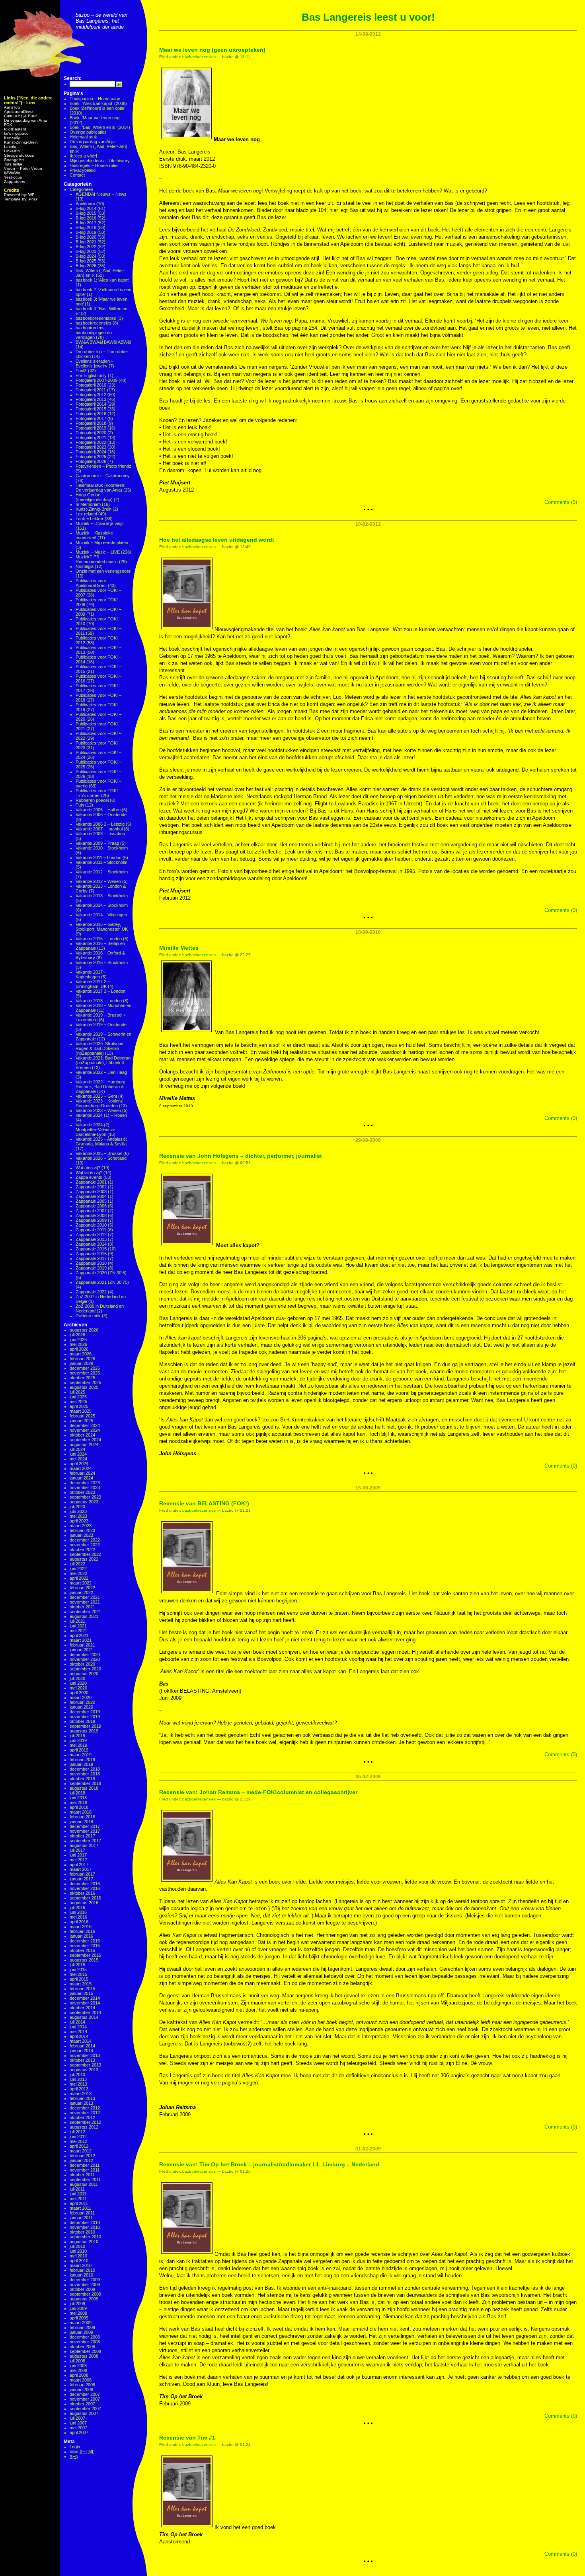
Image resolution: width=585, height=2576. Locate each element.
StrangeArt (14, 160)
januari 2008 (81, 2389)
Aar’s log (12, 107)
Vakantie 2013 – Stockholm (102, 896)
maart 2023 (81, 1526)
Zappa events (89, 1177)
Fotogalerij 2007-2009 (97, 380)
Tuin (80, 805)
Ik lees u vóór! (83, 156)
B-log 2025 (86, 261)
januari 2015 (81, 1993)
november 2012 (85, 2113)
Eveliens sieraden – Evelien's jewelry (95, 364)
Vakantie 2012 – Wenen (98, 881)
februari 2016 (82, 1931)
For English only (91, 375)
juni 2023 (78, 1511)
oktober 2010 (82, 2232)
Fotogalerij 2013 (91, 399)
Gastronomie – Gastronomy (103, 476)
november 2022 (85, 1545)
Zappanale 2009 (91, 1220)
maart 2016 (81, 1927)
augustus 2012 (84, 2127)
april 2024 (79, 1464)
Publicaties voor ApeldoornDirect (91, 583)
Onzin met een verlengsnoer (103, 571)
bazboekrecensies (94, 323)
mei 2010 (78, 2256)
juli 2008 (77, 2361)
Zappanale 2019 (91, 1268)
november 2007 (85, 2399)
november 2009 (85, 2284)
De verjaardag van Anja (25, 120)
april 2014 (79, 2036)
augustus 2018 (84, 1788)
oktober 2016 (82, 1893)
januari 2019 (81, 1764)
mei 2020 (78, 1688)
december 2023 (85, 1483)
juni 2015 (78, 1969)
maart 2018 (81, 1812)
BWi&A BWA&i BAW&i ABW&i (103, 342)
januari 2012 (81, 2160)
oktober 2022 (82, 1549)
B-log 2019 (86, 232)
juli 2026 (77, 1335)
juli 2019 (77, 1736)
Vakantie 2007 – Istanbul (99, 829)
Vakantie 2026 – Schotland (101, 1158)
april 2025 (79, 1406)
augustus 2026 (84, 1330)
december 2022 (85, 1540)
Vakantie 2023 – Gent (96, 1096)
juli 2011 (77, 2189)
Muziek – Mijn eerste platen (102, 542)
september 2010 (85, 2237)
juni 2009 (78, 2308)
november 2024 (85, 1430)
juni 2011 (78, 2194)
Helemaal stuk (83, 137)
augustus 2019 (84, 1731)
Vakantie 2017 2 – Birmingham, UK (93, 984)
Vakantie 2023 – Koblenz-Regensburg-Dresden (100, 1103)
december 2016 (85, 1884)
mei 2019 (78, 1745)
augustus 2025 (84, 1387)
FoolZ (81, 371)
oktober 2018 (82, 1779)
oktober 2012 (82, 2117)
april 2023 (79, 1521)
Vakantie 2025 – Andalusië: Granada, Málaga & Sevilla (101, 1141)
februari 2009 (82, 2327)
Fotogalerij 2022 (91, 442)
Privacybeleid (83, 170)
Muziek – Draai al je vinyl (99, 523)
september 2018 (85, 1783)
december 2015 (85, 1941)
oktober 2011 (82, 2175)
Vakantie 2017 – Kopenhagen (91, 974)
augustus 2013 (84, 2070)
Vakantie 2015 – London (99, 939)
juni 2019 (78, 1740)
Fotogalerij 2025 (91, 457)
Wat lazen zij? (89, 1172)
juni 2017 (78, 1855)
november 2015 (85, 1946)
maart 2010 (81, 2265)
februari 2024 (82, 1473)
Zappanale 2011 (91, 1230)
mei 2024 (78, 1459)
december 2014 (85, 1998)
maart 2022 (81, 1583)
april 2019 (79, 1750)
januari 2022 (81, 1592)
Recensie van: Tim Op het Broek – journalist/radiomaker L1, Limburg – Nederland (269, 2164)
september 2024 (85, 1440)
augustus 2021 (84, 1616)
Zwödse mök (88, 1316)
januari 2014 (81, 2051)
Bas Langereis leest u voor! (368, 17)
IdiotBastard (15, 129)
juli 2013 (77, 2074)
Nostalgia (85, 566)
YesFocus (13, 177)
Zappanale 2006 (91, 1206)
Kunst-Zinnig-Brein (21, 142)
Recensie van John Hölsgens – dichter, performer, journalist (241, 1156)
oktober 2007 (82, 2404)
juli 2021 (77, 1621)
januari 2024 (81, 1478)
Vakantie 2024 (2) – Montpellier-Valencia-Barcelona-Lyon (96, 1130)
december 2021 (85, 1597)
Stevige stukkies (19, 155)
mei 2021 (78, 1631)
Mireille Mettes (179, 948)
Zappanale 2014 (91, 1244)
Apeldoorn (85, 204)
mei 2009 (78, 2313)
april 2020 (79, 1693)
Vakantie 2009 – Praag (97, 843)
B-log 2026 (86, 266)
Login (75, 2447)
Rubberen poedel (92, 800)
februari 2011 (82, 2213)
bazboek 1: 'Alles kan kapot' (102, 280)
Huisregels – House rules (94, 165)
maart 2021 (81, 1640)
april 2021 (79, 1635)
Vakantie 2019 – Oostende (101, 1025)
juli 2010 (77, 2246)
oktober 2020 (82, 1664)
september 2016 (85, 1898)
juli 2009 (77, 2304)
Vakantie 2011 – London (98, 857)
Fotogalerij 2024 (91, 452)
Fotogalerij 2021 (91, 437)
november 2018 (85, 1774)
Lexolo (10, 147)
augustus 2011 (84, 2184)
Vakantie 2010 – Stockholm (102, 848)
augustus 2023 (84, 1502)
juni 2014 (78, 2027)
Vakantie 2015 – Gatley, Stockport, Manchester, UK (102, 927)
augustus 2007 (84, 2413)
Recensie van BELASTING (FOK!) (204, 1503)
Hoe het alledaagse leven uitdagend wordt (217, 540)
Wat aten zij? (88, 1168)
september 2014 (85, 2012)
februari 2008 (82, 2385)
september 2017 (85, 1841)
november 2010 (85, 2227)
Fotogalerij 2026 (91, 461)
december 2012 (85, 2108)
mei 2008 (78, 2370)
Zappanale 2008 (91, 1215)
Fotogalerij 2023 (91, 447)
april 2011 (79, 2203)
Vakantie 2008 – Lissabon (100, 834)
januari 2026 (81, 1363)
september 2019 (85, 1726)
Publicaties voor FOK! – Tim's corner (98, 793)
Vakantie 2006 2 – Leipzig (100, 824)
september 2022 (85, 1554)
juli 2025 (77, 1392)
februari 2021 (82, 1645)
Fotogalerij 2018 (91, 423)
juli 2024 (77, 1449)
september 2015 (85, 1955)
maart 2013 (81, 2094)
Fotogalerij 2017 (91, 418)
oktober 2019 (82, 1721)
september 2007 (85, 2409)
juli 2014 (77, 2022)
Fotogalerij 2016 (91, 414)
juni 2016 (78, 1912)
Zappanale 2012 (91, 1235)
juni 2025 (78, 1397)
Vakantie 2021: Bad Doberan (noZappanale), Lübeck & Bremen (103, 1063)
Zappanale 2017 (91, 1258)
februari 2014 (82, 2046)
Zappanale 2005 (91, 1201)
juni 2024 (78, 1454)
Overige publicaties (88, 132)
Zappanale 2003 (91, 1192)
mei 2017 (78, 1860)
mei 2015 (78, 1974)
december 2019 (85, 1712)
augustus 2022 (84, 1559)
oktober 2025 (82, 1378)
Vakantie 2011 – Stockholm (101, 862)
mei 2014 (78, 2032)
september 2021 (85, 1612)
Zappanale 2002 (91, 1187)
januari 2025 (81, 1421)
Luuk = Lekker (90, 519)
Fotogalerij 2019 (91, 428)
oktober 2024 (82, 1435)
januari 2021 (81, 1650)
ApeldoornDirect (19, 112)
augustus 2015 (84, 1960)
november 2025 (85, 1373)
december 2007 (85, 2394)
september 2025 (85, 1382)
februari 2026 (82, 1359)
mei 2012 (78, 2141)
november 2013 (85, 2055)
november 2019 (85, 1717)
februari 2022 (82, 1588)
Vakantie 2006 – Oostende (101, 815)
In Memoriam (88, 504)
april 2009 (79, 2318)
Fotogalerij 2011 (91, 390)
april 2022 (79, 1578)
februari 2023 (82, 1530)
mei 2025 (78, 1402)
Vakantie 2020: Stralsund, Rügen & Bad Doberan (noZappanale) (100, 1048)
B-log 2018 (86, 227)
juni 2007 (78, 2423)
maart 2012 (81, 2151)
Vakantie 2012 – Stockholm (102, 872)
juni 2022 (78, 1569)
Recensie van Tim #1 (187, 2438)
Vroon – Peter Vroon (23, 168)
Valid (82, 2452)
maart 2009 (81, 2323)
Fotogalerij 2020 (91, 433)
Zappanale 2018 (91, 1263)
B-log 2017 (86, 223)
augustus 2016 (84, 1903)
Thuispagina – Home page (95, 99)
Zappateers (15, 182)
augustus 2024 (84, 1445)
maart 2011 (80, 2208)
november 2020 (85, 1659)
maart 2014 (81, 2041)
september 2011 (85, 2179)
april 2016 (79, 1922)
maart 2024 (81, 1468)
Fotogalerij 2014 (91, 404)
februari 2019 (82, 1759)
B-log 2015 (86, 213)
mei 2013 (78, 2084)
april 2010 (79, 2261)
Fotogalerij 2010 (91, 385)
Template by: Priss (21, 199)
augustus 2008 (84, 2356)
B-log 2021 (86, 242)
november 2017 (85, 1831)
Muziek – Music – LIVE (98, 552)
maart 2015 (81, 1984)
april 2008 (79, 2375)
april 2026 (79, 1349)
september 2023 (85, 1497)
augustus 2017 (84, 1845)
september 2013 (85, 2065)
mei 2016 (78, 1917)
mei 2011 (78, 2199)
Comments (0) (561, 502)
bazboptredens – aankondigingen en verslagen (94, 332)
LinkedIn (12, 151)
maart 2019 (81, 1755)
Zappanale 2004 (91, 1196)
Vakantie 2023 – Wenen (98, 1110)
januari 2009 (81, 2332)
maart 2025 (81, 1411)
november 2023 (85, 1487)
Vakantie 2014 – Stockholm (102, 905)
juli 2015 (77, 1965)
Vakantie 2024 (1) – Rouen (101, 1115)
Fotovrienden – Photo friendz (103, 466)
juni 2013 (78, 2079)
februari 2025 (82, 1416)
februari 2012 (82, 2156)
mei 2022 (78, 1573)
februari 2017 (82, 1874)
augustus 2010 (84, 2242)
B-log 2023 (86, 251)
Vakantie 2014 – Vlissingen (101, 915)
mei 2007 (78, 2428)
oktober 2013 (82, 2060)
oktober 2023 (82, 1492)
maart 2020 (81, 1697)
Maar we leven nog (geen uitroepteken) (212, 50)
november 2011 (85, 2170)
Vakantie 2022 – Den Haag (101, 1072)
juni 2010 (78, 2251)
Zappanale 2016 (91, 1254)
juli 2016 (77, 1907)
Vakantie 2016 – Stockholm (102, 962)
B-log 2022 (86, 247)
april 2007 (79, 2432)
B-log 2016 (86, 218)
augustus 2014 (84, 2017)
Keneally (12, 138)
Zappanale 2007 (91, 1211)
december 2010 (85, 2222)
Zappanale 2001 (91, 1182)
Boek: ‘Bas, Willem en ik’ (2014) (100, 127)
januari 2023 (81, 1535)
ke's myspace (16, 133)
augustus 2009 (84, 2299)
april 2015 (79, 1979)
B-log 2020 (86, 237)
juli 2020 (77, 1678)
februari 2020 (82, 1702)
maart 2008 (81, 2380)
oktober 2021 (82, 1607)
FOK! (9, 125)
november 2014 (85, 2003)
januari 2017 (81, 1879)
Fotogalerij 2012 (91, 395)
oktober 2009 (82, 2289)
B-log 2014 (86, 208)
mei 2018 (78, 1802)
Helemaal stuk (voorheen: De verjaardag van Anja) (100, 488)
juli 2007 (77, 2418)
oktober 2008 (82, 2347)
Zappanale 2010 (91, 1225)
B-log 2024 (86, 256)
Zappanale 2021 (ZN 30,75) (102, 1282)
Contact (77, 175)
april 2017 (79, 1864)
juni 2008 (78, 2366)
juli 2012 (77, 2132)
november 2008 (85, 2342)
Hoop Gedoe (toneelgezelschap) (94, 497)
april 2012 (79, 2146)
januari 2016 (81, 1936)
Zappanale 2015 (91, 1249)
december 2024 (85, 1425)
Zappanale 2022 (91, 1292)
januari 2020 (81, 1707)
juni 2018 (78, 1798)
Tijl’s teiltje (13, 164)
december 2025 (85, 1368)
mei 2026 (78, 1344)
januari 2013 (81, 2103)
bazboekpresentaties (96, 318)
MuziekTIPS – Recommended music (97, 559)
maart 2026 (81, 1354)
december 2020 (85, 1654)
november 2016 (85, 1888)
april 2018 (79, 1807)
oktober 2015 (82, 1950)
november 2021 (85, 1602)
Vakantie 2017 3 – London (100, 991)
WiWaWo (12, 173)
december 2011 (85, 2165)
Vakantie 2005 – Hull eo (98, 810)
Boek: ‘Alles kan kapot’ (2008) (98, 103)
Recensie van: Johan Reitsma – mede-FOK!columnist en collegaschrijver (258, 1792)
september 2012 (85, 2122)
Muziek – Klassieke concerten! (94, 535)
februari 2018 (82, 1817)
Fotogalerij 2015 (91, 409)
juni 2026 (78, 1340)
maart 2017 (81, 1869)
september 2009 (85, 2294)
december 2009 (85, 2280)
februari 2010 (82, 2270)
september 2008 (85, 2351)
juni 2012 (78, 2137)
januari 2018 (81, 1822)
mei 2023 (78, 1516)
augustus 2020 (84, 1674)
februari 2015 (82, 1989)
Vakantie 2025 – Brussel (99, 1153)
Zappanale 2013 (91, 1239)
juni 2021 (78, 1626)
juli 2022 (77, 1564)
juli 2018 (77, 1793)
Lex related (86, 514)
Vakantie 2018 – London (99, 1001)
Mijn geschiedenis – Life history (100, 161)
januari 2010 (81, 2275)
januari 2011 (81, 2218)
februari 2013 (82, 2098)
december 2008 (85, 2337)
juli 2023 (77, 1507)
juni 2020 (78, 1683)
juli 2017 (77, 1850)
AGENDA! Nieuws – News (101, 194)
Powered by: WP (19, 195)
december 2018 (85, 1769)
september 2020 (85, 1669)
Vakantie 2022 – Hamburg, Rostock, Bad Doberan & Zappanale (101, 1087)
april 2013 (79, 2089)
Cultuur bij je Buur (20, 116)
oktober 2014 (82, 2008)
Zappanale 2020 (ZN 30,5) (101, 1273)
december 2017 (85, 1826)
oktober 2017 (82, 1836)
